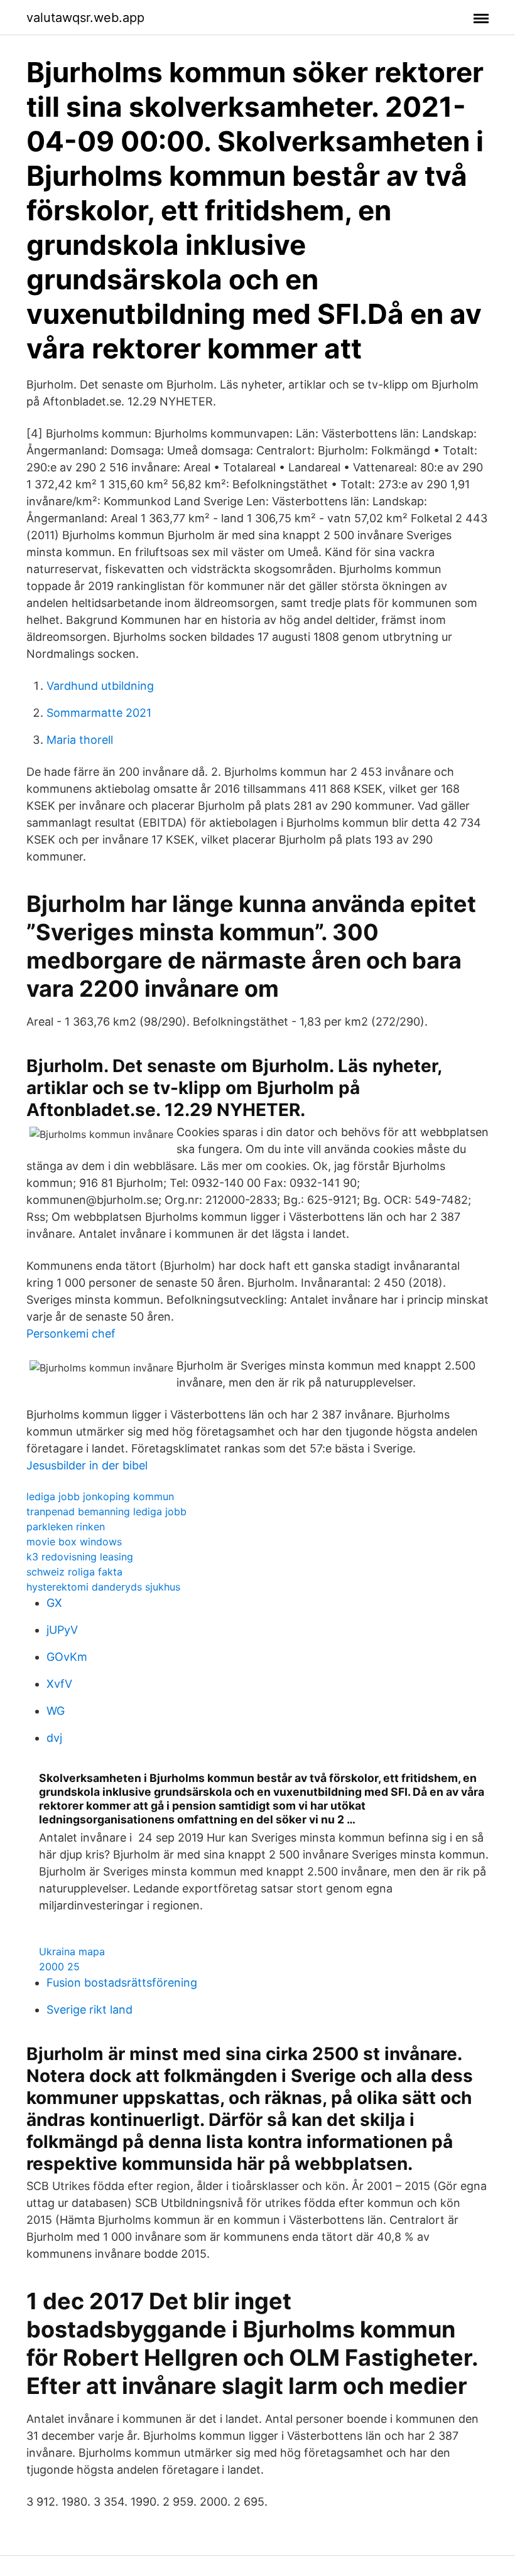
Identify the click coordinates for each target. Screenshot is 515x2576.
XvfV (59, 1684)
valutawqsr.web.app (85, 18)
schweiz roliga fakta (74, 1572)
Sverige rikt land (89, 2010)
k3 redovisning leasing (80, 1557)
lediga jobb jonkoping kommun (100, 1496)
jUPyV (62, 1630)
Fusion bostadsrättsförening (122, 1983)
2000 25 (59, 1967)
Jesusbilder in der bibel (87, 1465)
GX (54, 1603)
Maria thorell (80, 740)
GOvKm (67, 1657)
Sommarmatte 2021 (99, 713)
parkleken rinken (66, 1527)
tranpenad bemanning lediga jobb (106, 1511)
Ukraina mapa (72, 1951)
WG (56, 1711)
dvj (54, 1738)
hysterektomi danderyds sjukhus (103, 1587)
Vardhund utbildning (100, 686)
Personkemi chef (71, 1334)
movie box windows (74, 1542)
